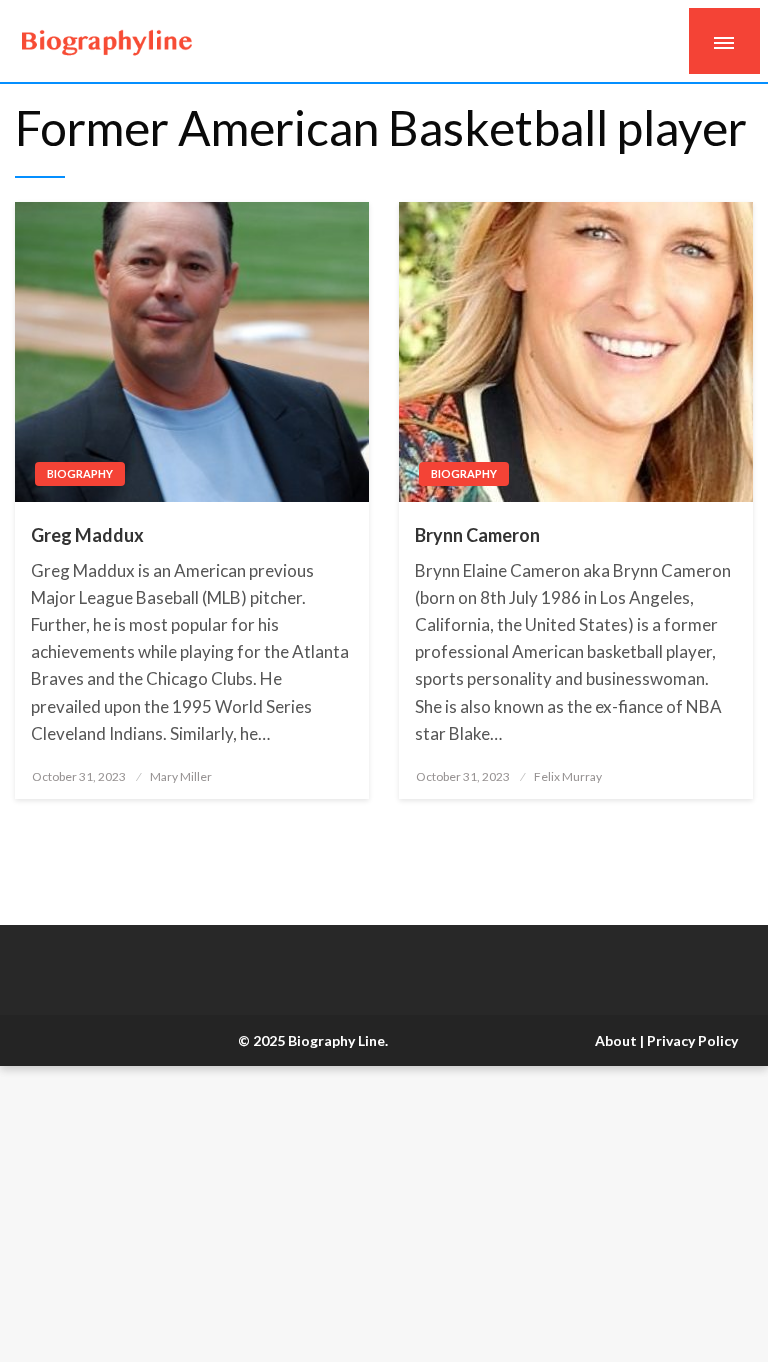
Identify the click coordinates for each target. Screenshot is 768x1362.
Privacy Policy (692, 1040)
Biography (80, 473)
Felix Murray (568, 776)
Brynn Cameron (477, 535)
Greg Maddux (87, 535)
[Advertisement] (384, 1214)
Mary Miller (181, 776)
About (616, 1040)
